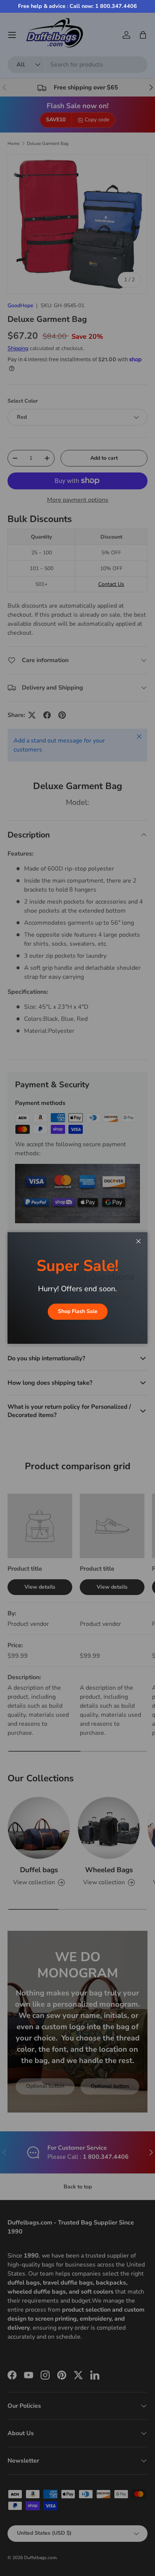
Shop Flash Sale (78, 1311)
